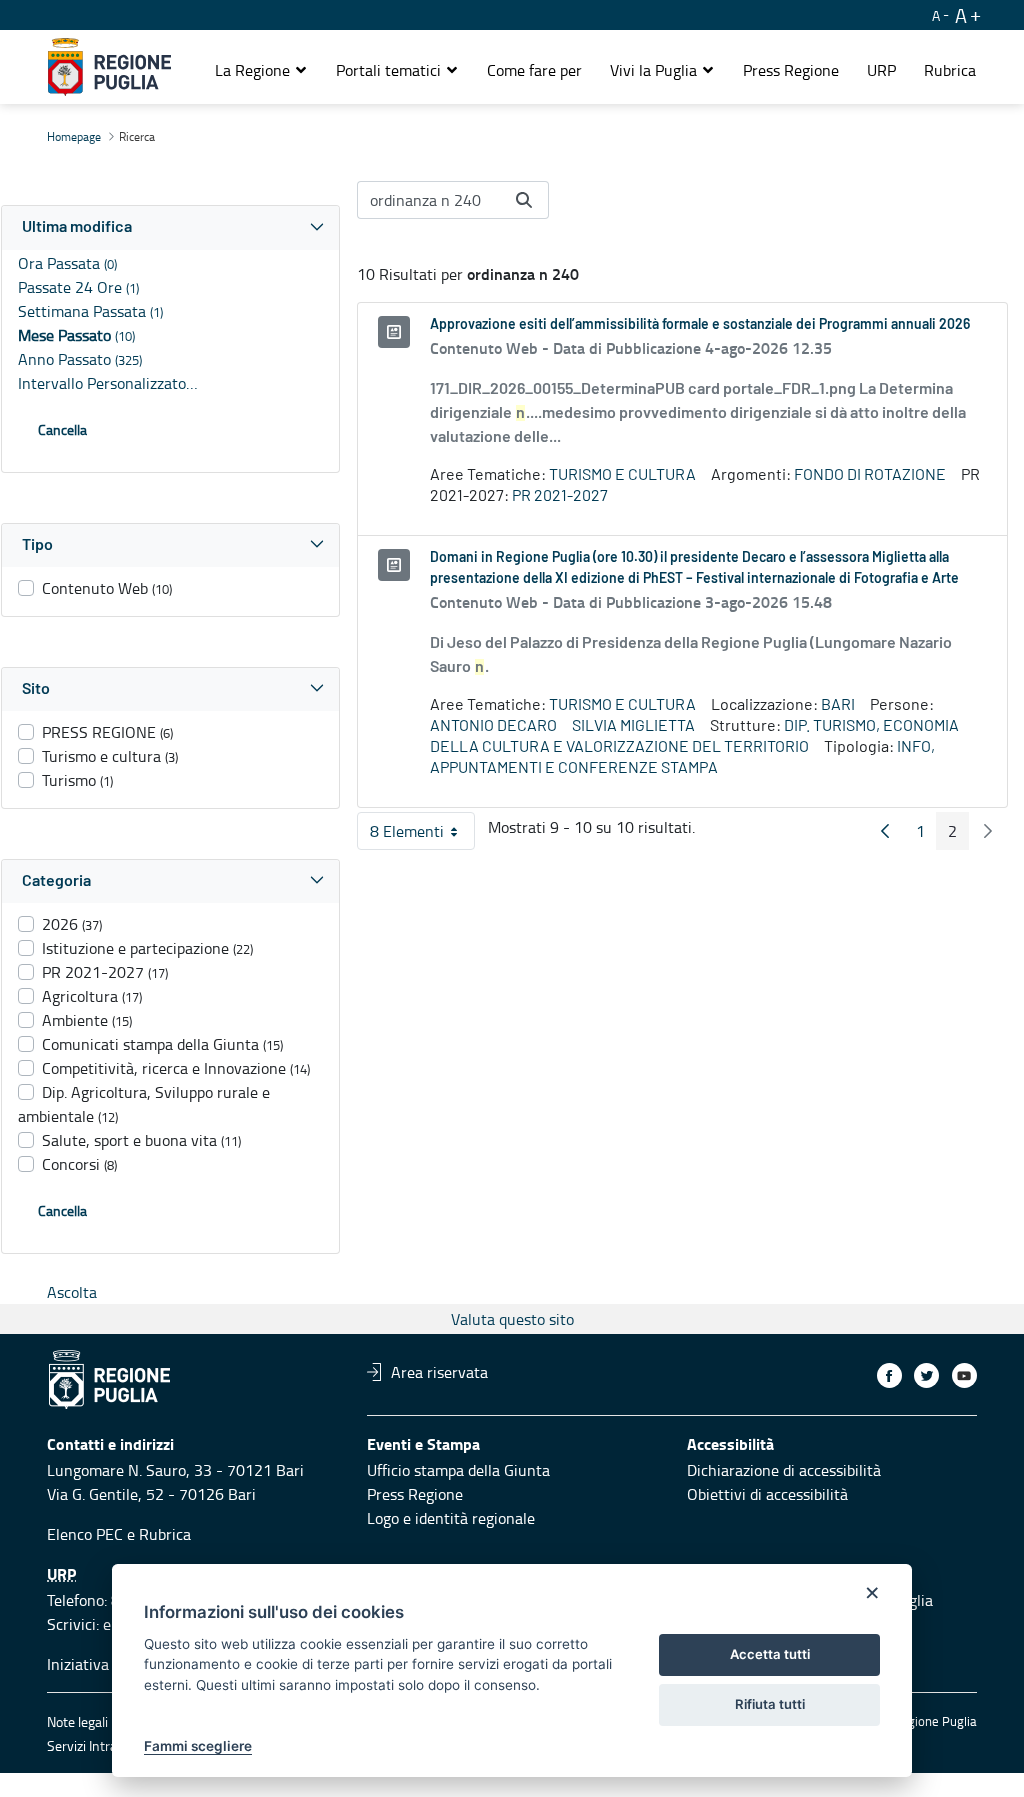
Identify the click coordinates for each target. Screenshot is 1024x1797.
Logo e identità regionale (451, 1518)
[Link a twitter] (926, 1375)
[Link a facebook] (889, 1375)
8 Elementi (422, 835)
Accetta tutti (770, 1654)
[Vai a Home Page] (109, 67)
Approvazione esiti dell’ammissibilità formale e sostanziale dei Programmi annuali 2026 (700, 325)
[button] (261, 70)
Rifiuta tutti (770, 1704)
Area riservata (439, 1372)
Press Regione (415, 1494)
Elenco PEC (85, 1534)
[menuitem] (534, 70)
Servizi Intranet (92, 1745)
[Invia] (524, 200)
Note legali (77, 1721)
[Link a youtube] (964, 1375)
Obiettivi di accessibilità (767, 1494)
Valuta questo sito (512, 1319)
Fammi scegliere (198, 1746)
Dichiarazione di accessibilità (784, 1470)
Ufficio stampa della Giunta (458, 1470)
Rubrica (165, 1534)
